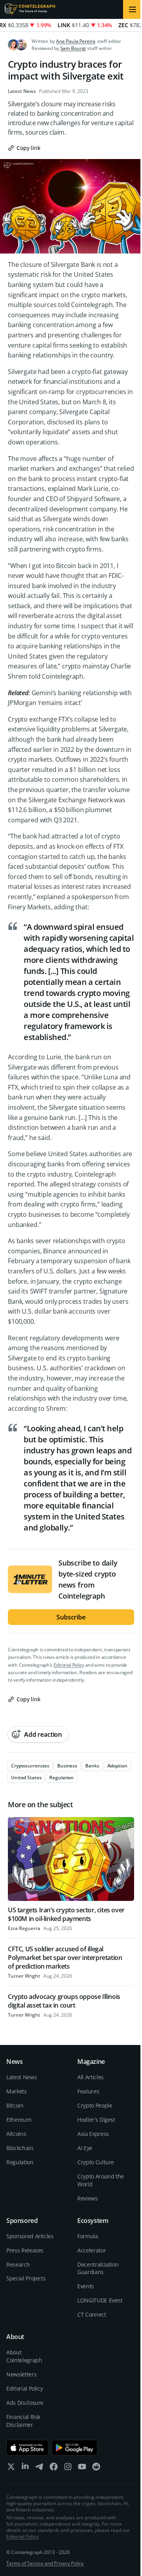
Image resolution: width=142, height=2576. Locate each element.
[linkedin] (25, 2468)
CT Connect (92, 2314)
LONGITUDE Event (100, 2300)
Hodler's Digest (96, 2120)
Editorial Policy (69, 1665)
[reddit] (96, 2468)
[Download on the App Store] (27, 2448)
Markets (17, 2091)
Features (88, 2091)
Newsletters (21, 2374)
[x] (11, 2468)
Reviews (88, 2198)
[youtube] (82, 2468)
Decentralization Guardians (98, 2268)
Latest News (22, 91)
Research (18, 2264)
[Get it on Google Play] (75, 2448)
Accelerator (92, 2250)
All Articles (91, 2077)
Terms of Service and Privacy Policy (45, 2563)
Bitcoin (15, 2105)
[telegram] (39, 2468)
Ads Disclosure (25, 2403)
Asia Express (93, 2134)
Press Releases (25, 2250)
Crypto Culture (96, 2162)
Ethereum (19, 2120)
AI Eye (85, 2148)
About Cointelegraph (24, 2356)
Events (86, 2286)
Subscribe (71, 1617)
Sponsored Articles (30, 2236)
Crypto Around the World (101, 2180)
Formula (88, 2236)
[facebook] (54, 2468)
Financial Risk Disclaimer (23, 2421)
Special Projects (26, 2278)
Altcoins (16, 2134)
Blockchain (20, 2148)
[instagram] (68, 2468)
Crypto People (95, 2105)
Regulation (20, 2162)
